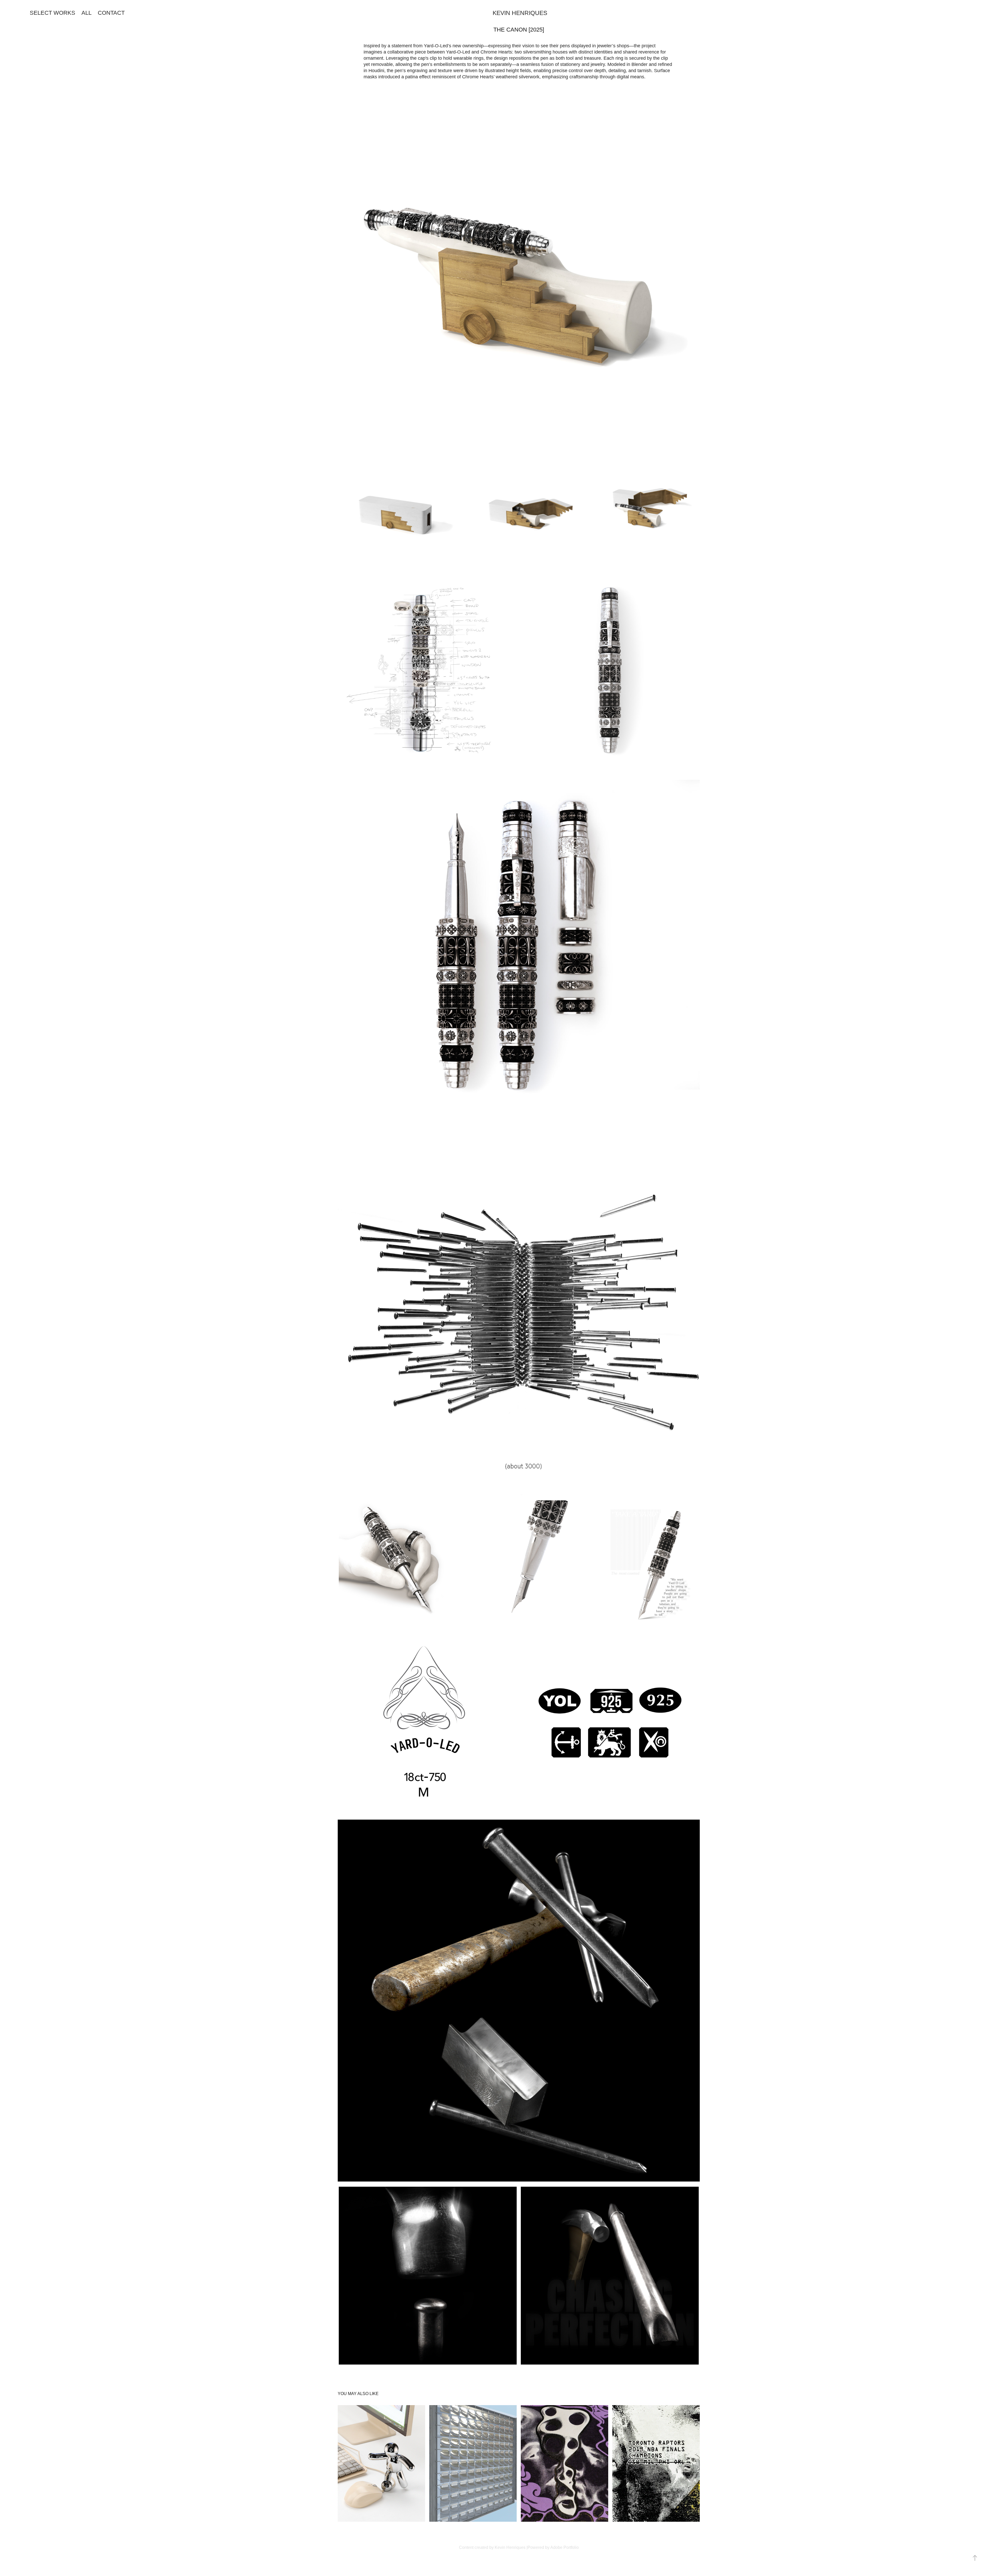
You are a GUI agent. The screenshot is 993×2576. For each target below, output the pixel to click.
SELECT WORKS (52, 13)
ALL (86, 13)
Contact (111, 13)
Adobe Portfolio (565, 2547)
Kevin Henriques (520, 13)
